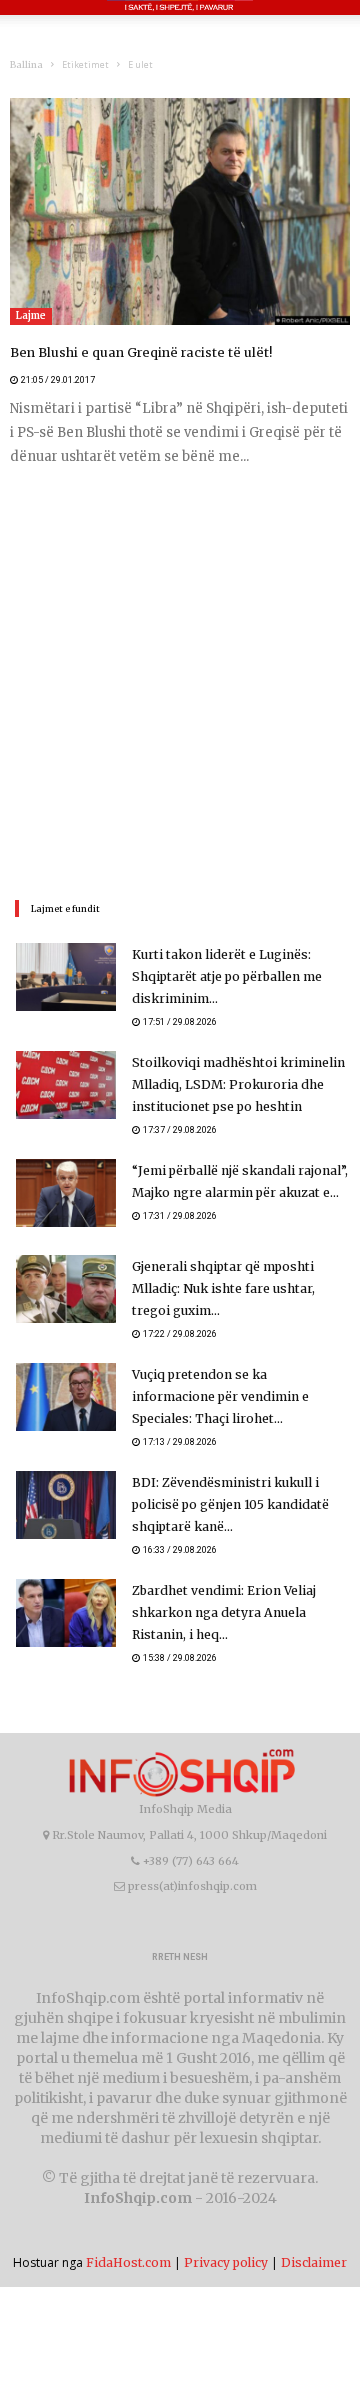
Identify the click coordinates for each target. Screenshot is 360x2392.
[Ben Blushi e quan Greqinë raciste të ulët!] (180, 211)
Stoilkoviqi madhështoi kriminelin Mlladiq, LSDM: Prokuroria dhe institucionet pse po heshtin (235, 1084)
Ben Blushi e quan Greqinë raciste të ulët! (133, 352)
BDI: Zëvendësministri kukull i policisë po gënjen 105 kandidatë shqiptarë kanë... (228, 1504)
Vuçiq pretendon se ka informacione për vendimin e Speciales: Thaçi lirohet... (241, 1396)
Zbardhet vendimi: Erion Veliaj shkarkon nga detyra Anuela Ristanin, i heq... (222, 1612)
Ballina (26, 64)
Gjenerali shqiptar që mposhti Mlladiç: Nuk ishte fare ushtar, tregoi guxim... (222, 1288)
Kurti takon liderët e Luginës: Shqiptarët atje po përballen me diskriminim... (225, 976)
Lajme (31, 315)
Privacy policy (226, 2262)
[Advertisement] (180, 681)
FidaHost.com (128, 2262)
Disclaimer (314, 2262)
